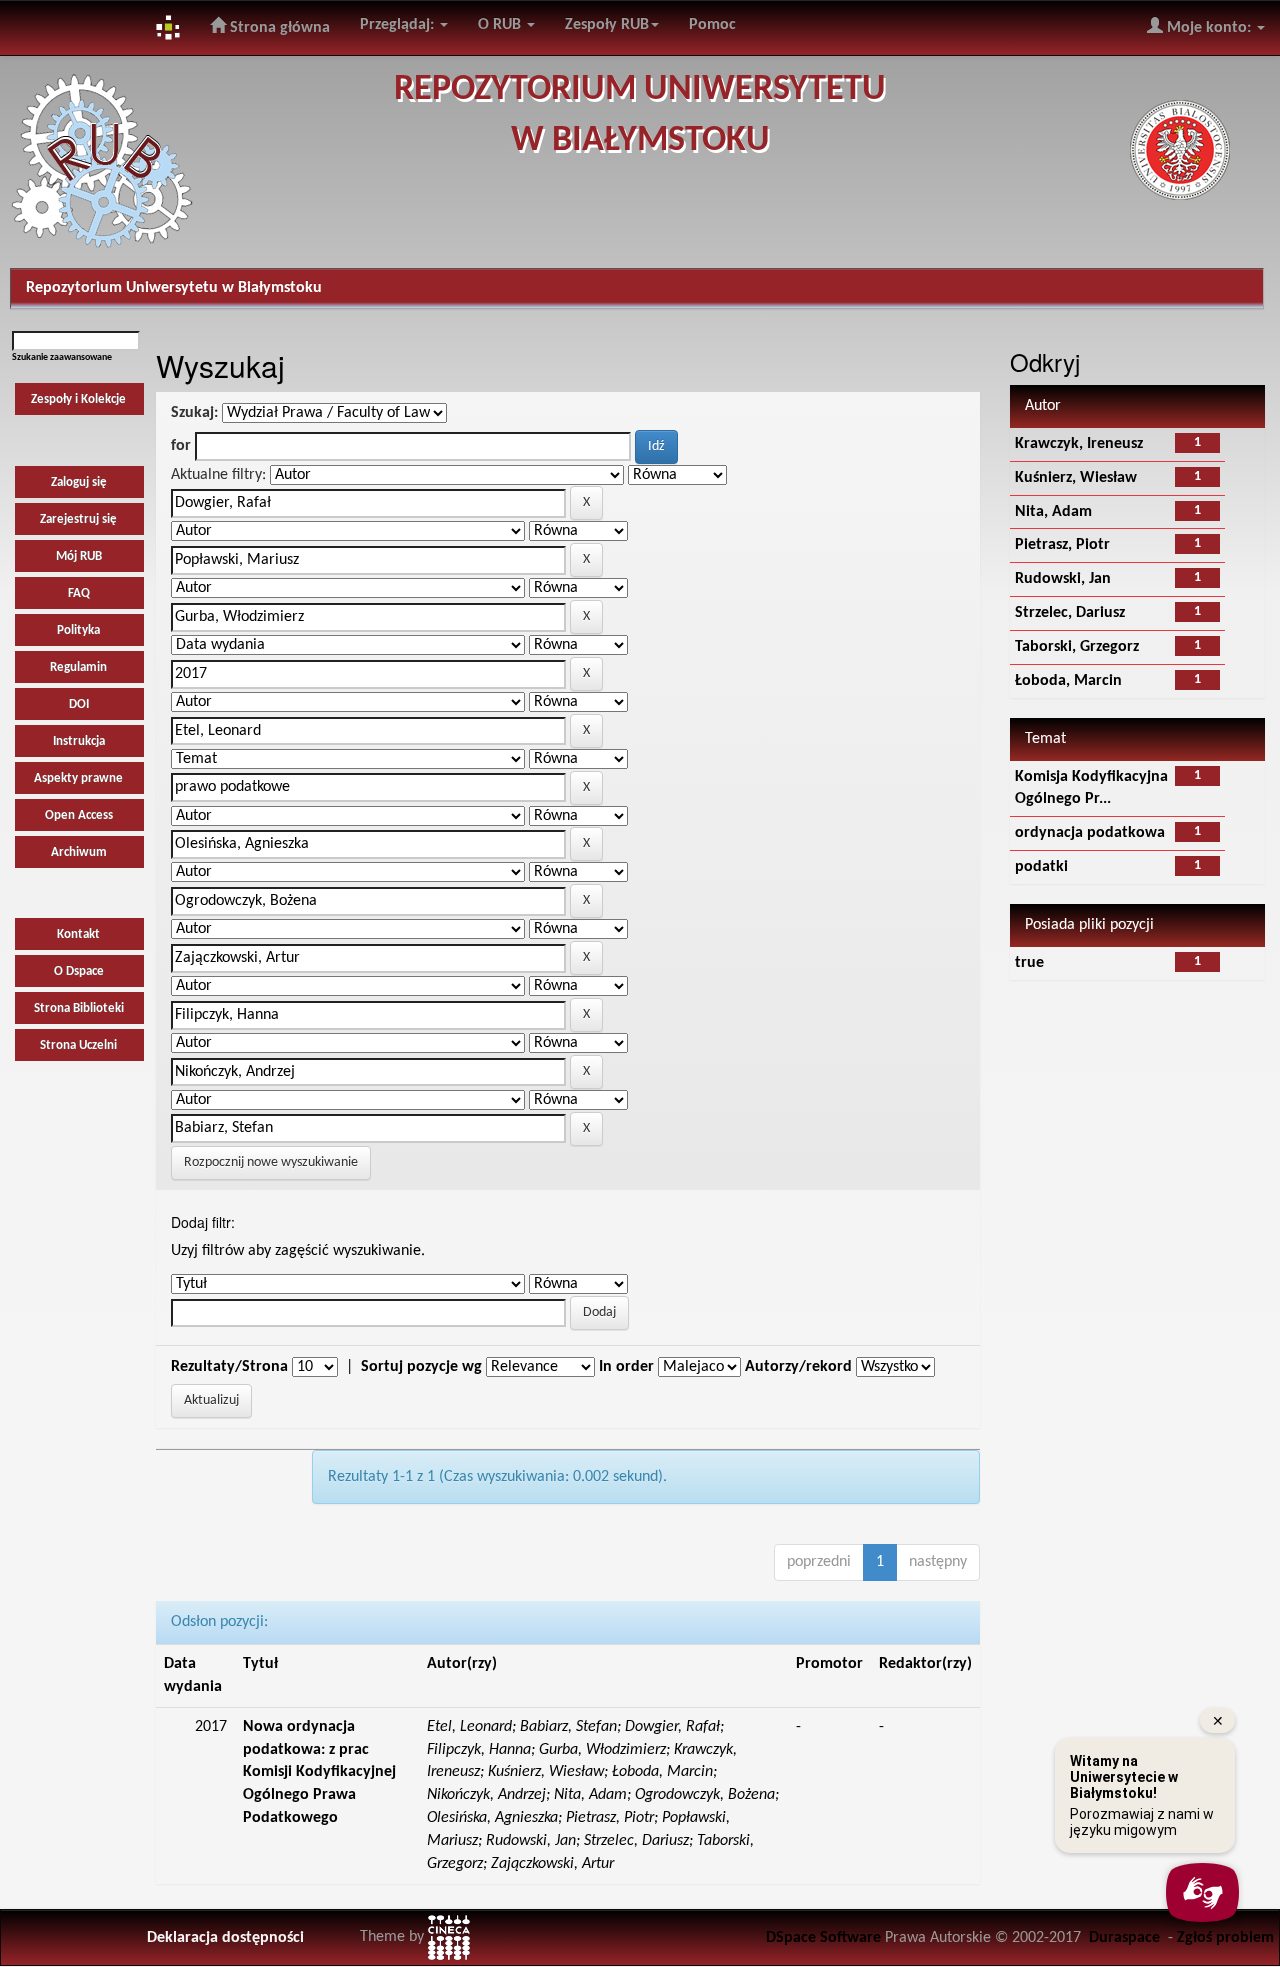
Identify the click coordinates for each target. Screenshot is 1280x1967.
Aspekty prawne (78, 778)
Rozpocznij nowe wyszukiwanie (271, 1162)
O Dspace (79, 971)
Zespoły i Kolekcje (78, 399)
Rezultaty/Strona (229, 1367)
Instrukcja (79, 741)
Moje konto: (1209, 28)
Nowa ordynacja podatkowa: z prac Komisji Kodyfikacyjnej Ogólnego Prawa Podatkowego (319, 1772)
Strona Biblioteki (79, 1008)
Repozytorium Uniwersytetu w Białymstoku (174, 288)
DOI (79, 704)
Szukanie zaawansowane (62, 357)
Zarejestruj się (78, 519)
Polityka (78, 630)
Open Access (79, 815)
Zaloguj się (79, 482)
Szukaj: (194, 413)
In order (626, 1367)
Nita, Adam (1053, 512)
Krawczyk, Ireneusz (1079, 444)
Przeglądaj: (399, 25)
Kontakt (78, 934)
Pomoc (712, 25)
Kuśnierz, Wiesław (1076, 478)
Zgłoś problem (1225, 1938)
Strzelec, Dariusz (1070, 613)
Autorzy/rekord (798, 1367)
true (1029, 963)
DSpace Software (823, 1938)
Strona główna (278, 28)
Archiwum (79, 852)
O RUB (501, 25)
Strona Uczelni (78, 1045)
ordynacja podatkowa (1090, 833)
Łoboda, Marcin (1068, 681)
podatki (1041, 867)
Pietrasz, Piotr (1062, 545)
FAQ (79, 593)
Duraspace (1124, 1938)
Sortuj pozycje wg (421, 1367)
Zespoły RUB (607, 25)
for (181, 446)
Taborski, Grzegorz (1077, 647)
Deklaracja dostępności (225, 1938)
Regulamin (78, 667)
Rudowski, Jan (1063, 579)
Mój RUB (79, 556)
